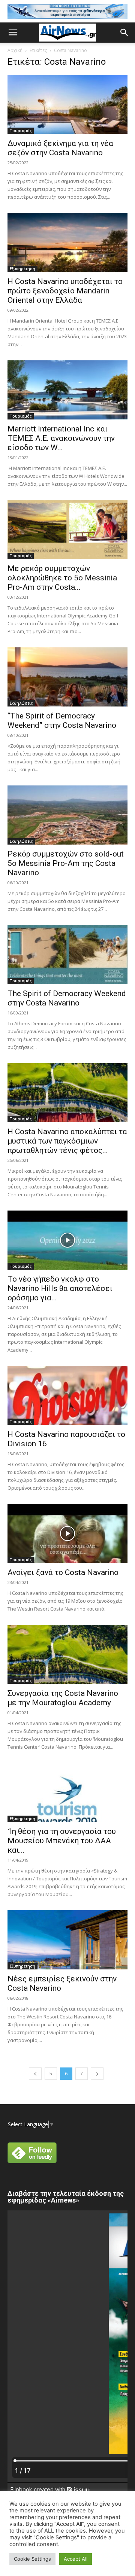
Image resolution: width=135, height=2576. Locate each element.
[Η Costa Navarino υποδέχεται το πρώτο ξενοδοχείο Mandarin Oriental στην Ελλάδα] (67, 242)
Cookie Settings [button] (32, 2559)
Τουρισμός (21, 131)
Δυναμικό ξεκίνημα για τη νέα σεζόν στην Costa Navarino (60, 148)
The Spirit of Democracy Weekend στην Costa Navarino (67, 998)
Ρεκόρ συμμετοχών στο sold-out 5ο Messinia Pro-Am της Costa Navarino (66, 863)
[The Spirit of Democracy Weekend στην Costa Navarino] (67, 955)
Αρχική (15, 50)
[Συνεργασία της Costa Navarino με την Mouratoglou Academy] (67, 1654)
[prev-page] (35, 2074)
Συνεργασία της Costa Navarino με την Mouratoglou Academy (63, 1698)
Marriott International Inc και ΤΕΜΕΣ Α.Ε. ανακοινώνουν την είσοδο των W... (61, 438)
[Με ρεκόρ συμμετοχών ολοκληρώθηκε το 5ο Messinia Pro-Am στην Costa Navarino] (67, 529)
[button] (13, 33)
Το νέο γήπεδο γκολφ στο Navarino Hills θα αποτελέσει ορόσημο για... (60, 1288)
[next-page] (97, 2074)
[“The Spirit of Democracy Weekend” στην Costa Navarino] (67, 677)
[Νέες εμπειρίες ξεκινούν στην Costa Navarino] (67, 1940)
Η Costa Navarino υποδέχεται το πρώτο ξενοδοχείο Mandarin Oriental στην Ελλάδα (65, 291)
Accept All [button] (76, 2559)
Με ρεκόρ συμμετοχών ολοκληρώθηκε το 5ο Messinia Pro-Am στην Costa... (62, 578)
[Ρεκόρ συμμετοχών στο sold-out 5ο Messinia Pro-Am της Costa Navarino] (67, 815)
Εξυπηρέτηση (22, 269)
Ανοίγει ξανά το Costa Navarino (63, 1572)
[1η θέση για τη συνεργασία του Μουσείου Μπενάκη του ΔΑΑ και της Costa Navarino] (67, 1792)
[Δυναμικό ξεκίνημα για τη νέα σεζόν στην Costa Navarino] (67, 104)
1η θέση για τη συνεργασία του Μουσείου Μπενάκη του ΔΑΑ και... (62, 1841)
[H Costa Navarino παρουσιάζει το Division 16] (67, 1395)
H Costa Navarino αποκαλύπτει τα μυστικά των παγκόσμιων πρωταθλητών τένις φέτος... (67, 1141)
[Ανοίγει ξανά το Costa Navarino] (67, 1533)
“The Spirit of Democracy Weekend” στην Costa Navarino (62, 721)
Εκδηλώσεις (21, 703)
